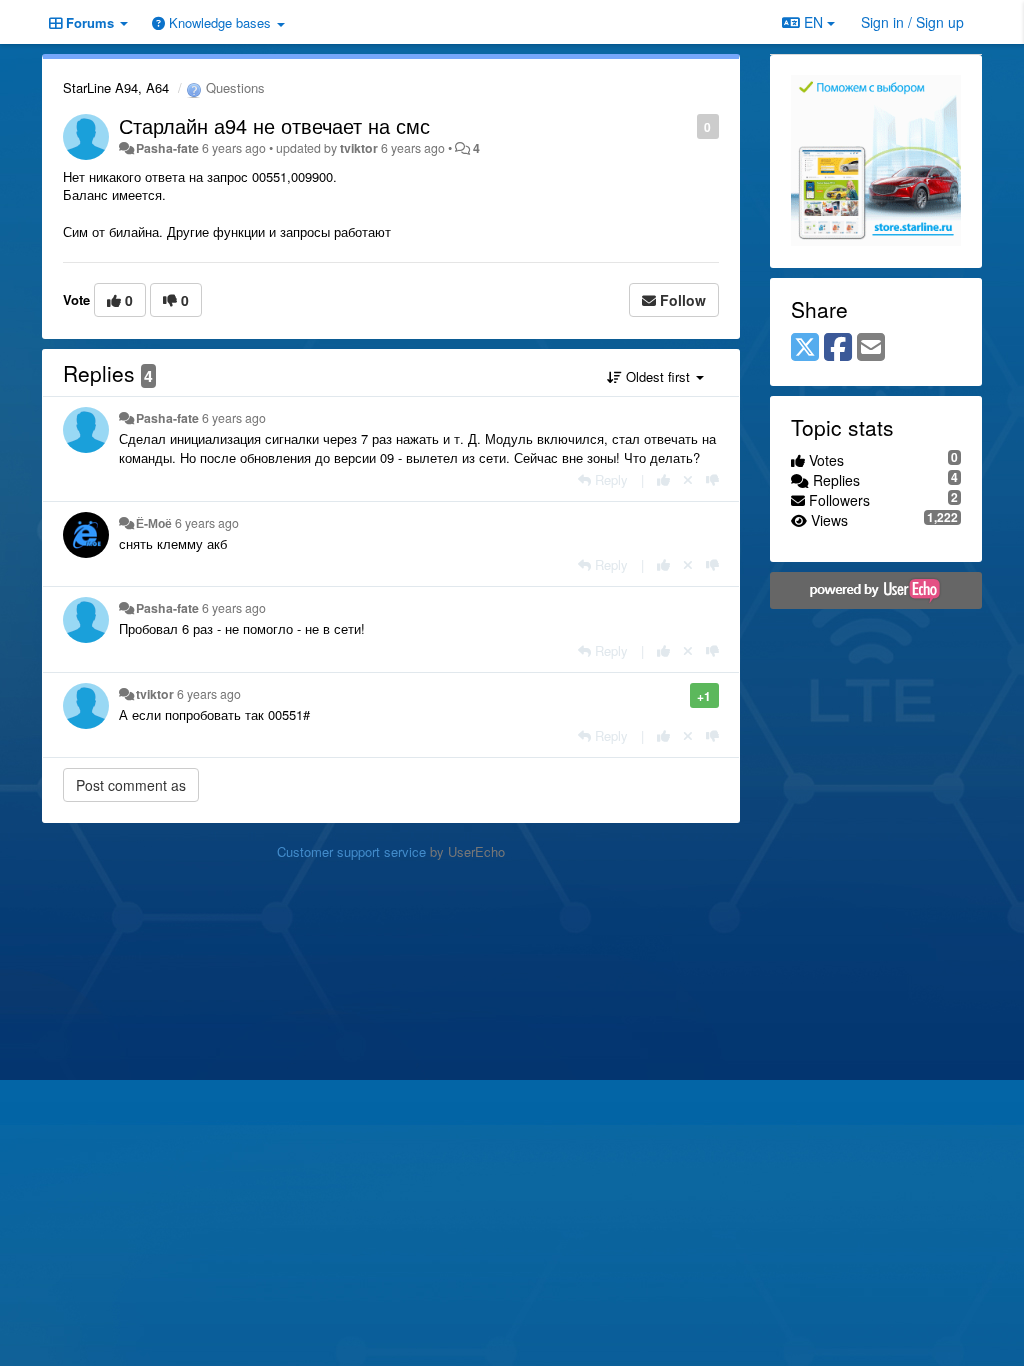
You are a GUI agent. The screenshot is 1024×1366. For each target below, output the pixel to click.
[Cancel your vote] (688, 479)
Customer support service (351, 851)
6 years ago (234, 418)
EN (813, 22)
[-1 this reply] (712, 479)
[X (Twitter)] (805, 348)
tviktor (359, 148)
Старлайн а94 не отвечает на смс (274, 125)
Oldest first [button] (658, 376)
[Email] (871, 348)
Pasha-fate (167, 148)
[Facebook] (838, 348)
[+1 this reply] (663, 479)
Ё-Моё (154, 523)
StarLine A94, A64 (116, 87)
